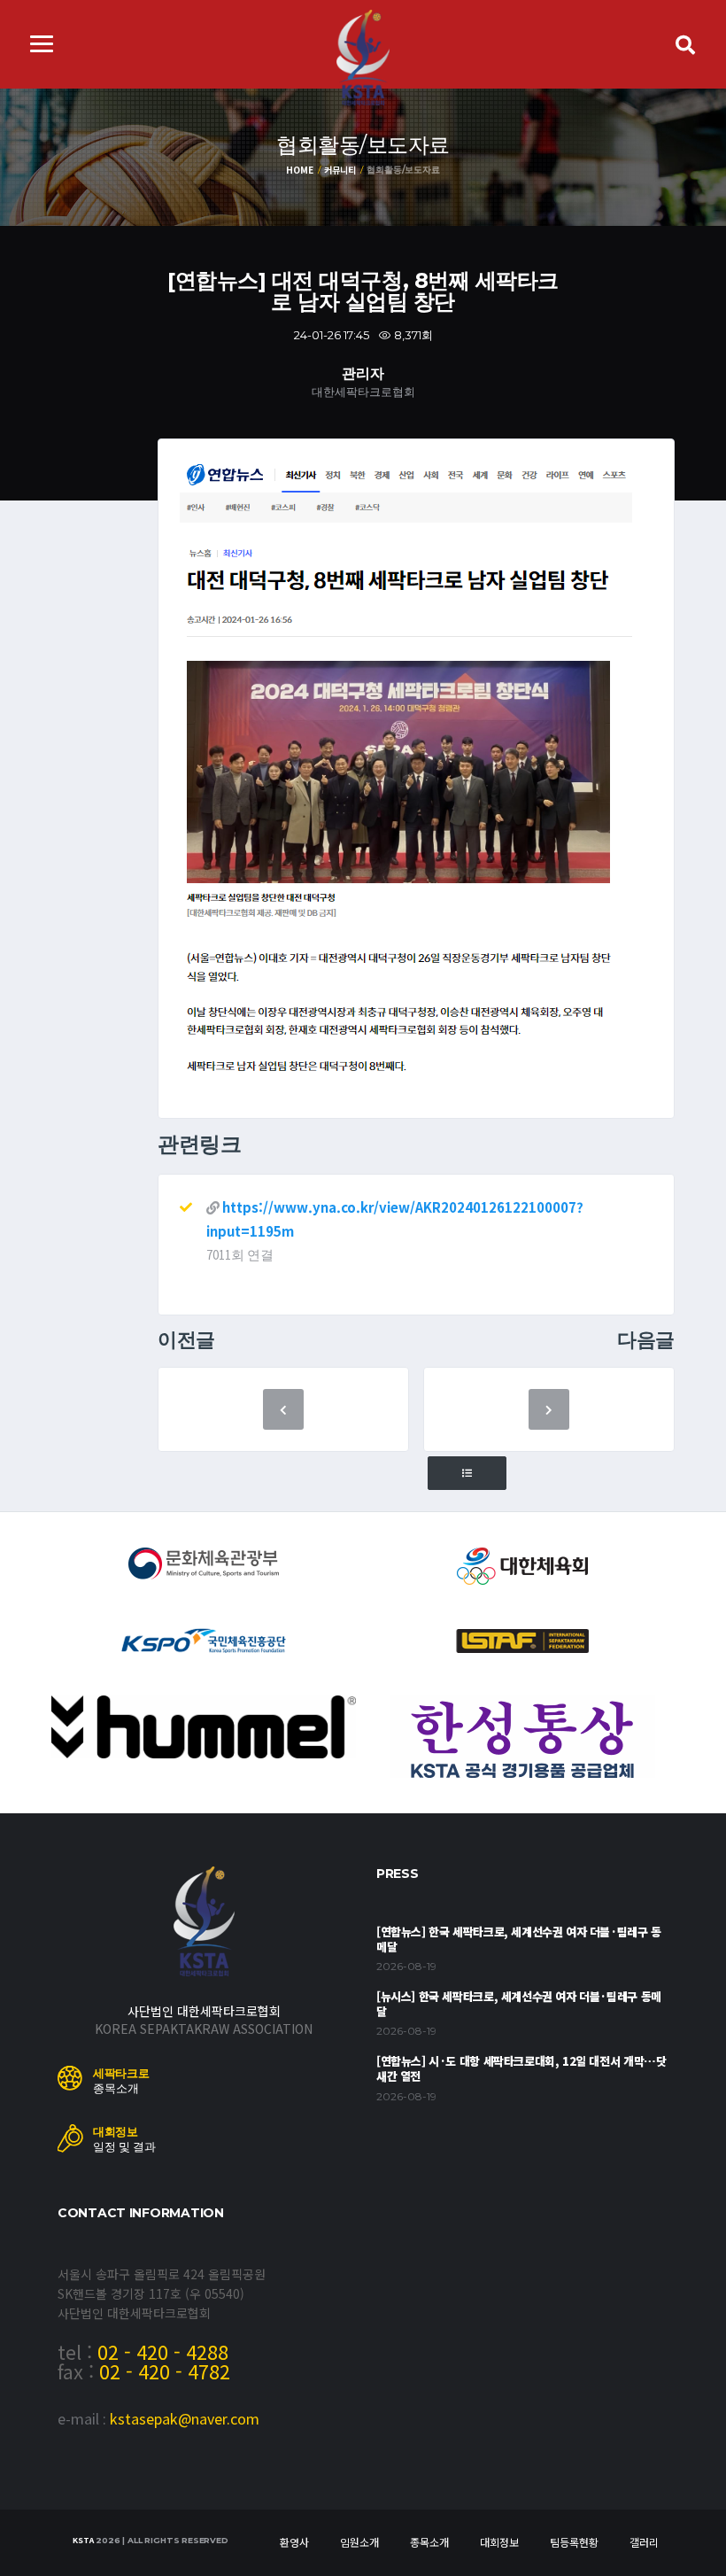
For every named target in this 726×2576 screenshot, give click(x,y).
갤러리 (644, 2542)
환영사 (294, 2542)
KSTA (83, 2540)
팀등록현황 (574, 2542)
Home (299, 170)
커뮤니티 (340, 170)
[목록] (467, 1474)
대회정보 (499, 2542)
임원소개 (359, 2542)
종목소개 (429, 2542)
